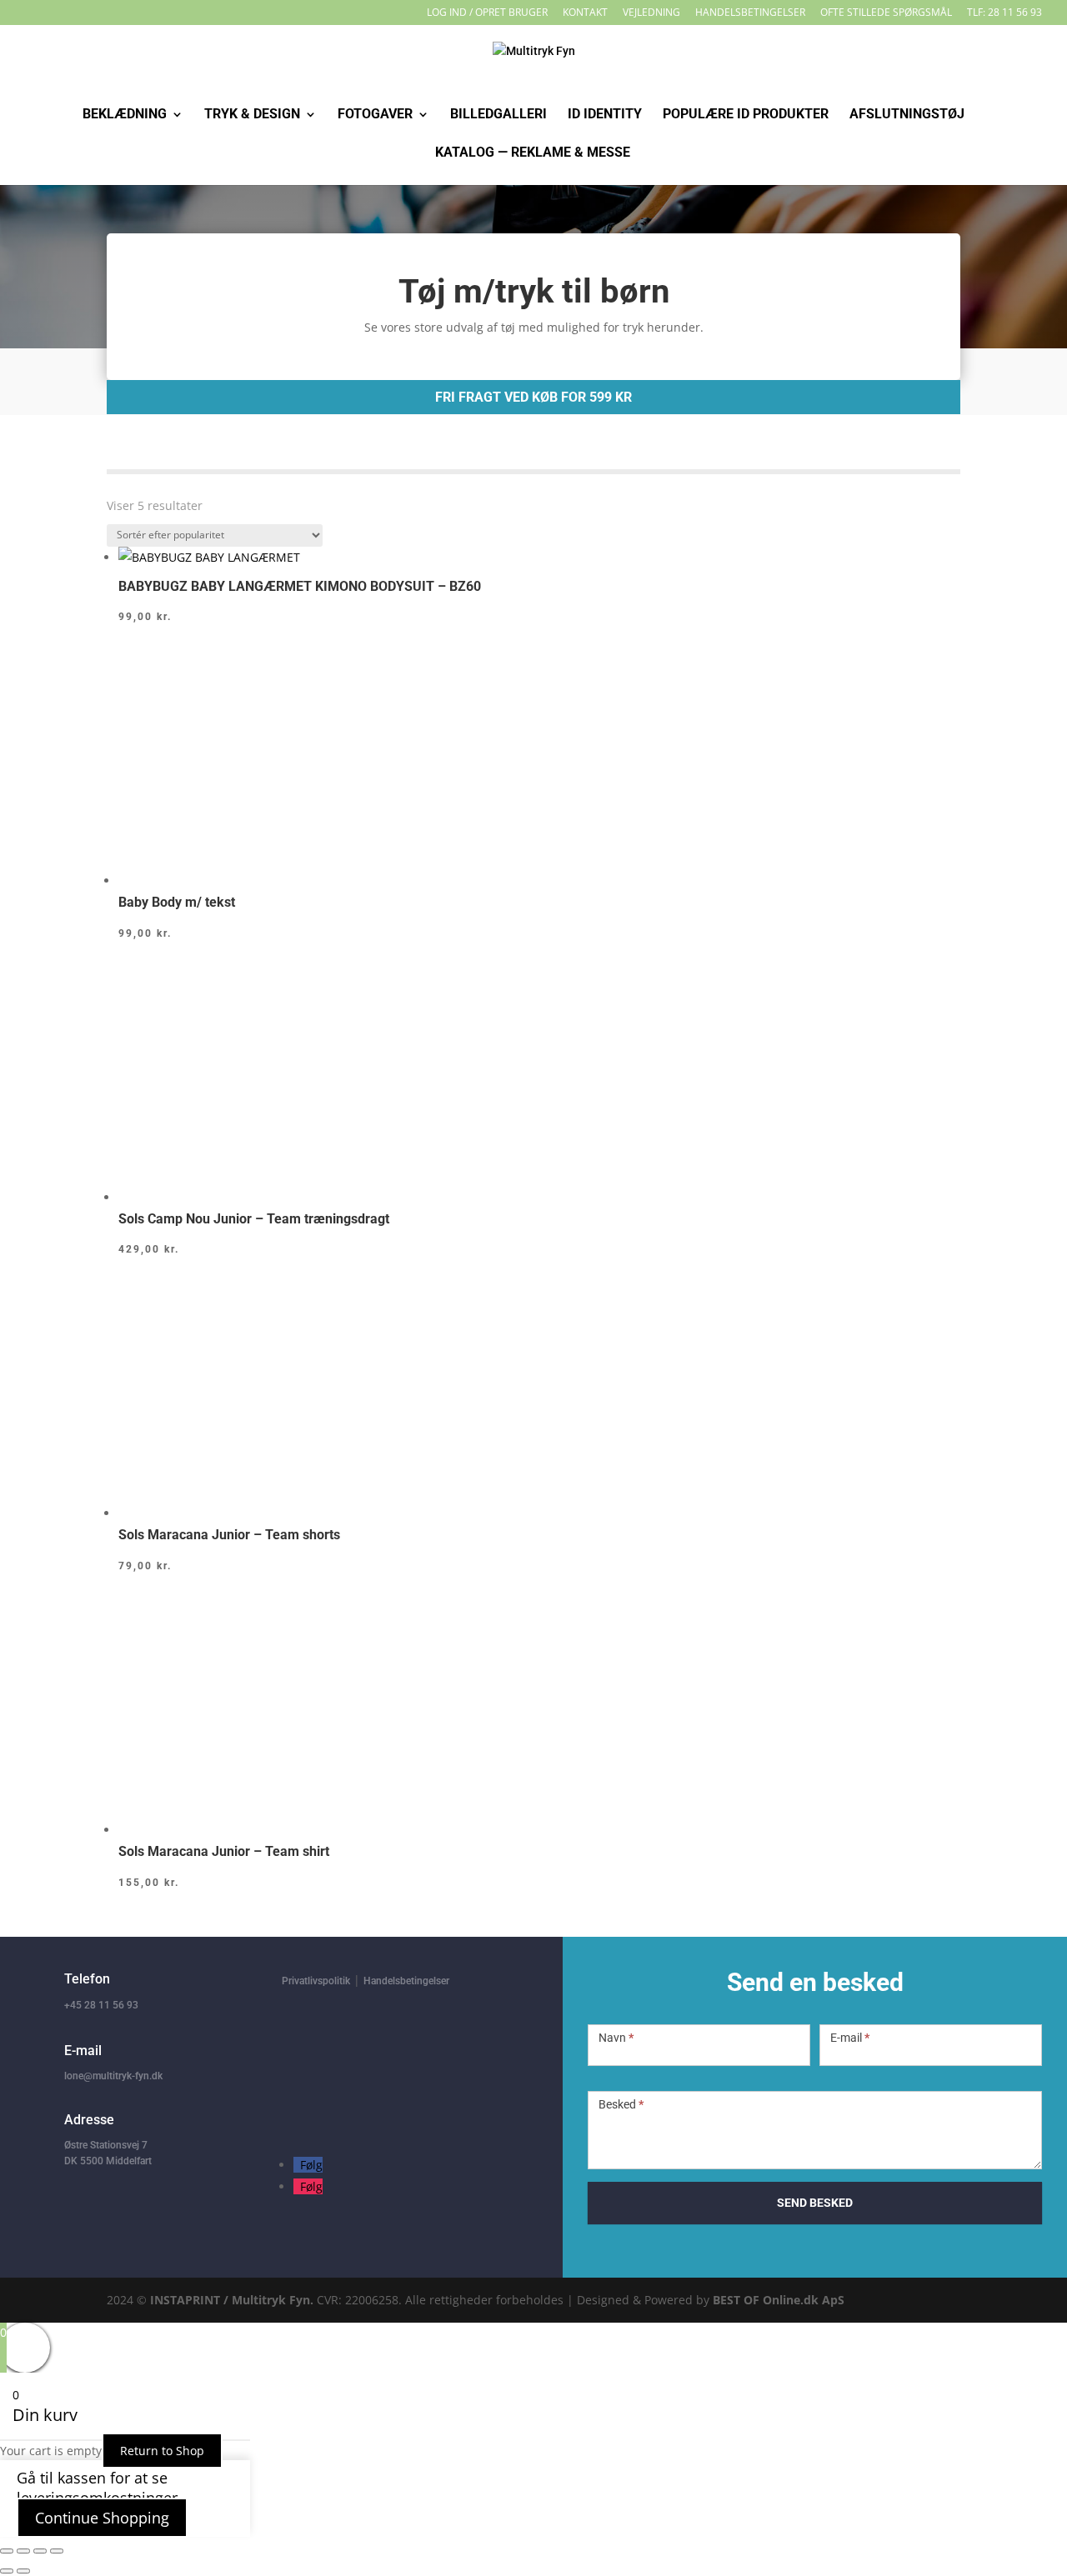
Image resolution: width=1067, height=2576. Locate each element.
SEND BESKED (815, 2203)
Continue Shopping (102, 2518)
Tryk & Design (252, 115)
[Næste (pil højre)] (23, 2571)
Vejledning (651, 13)
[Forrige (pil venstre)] (7, 2571)
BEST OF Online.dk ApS (779, 2300)
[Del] (40, 2551)
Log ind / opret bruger (487, 13)
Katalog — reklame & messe (533, 153)
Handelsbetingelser (750, 13)
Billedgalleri (498, 115)
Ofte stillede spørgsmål (886, 13)
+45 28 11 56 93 (101, 2005)
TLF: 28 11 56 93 (1004, 13)
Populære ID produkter (746, 115)
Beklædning (125, 115)
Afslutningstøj (907, 115)
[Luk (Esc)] (57, 2551)
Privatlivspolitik (316, 1981)
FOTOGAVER (375, 115)
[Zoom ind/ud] (7, 2551)
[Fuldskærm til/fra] (23, 2551)
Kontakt (585, 13)
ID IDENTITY (605, 115)
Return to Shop (162, 2451)
